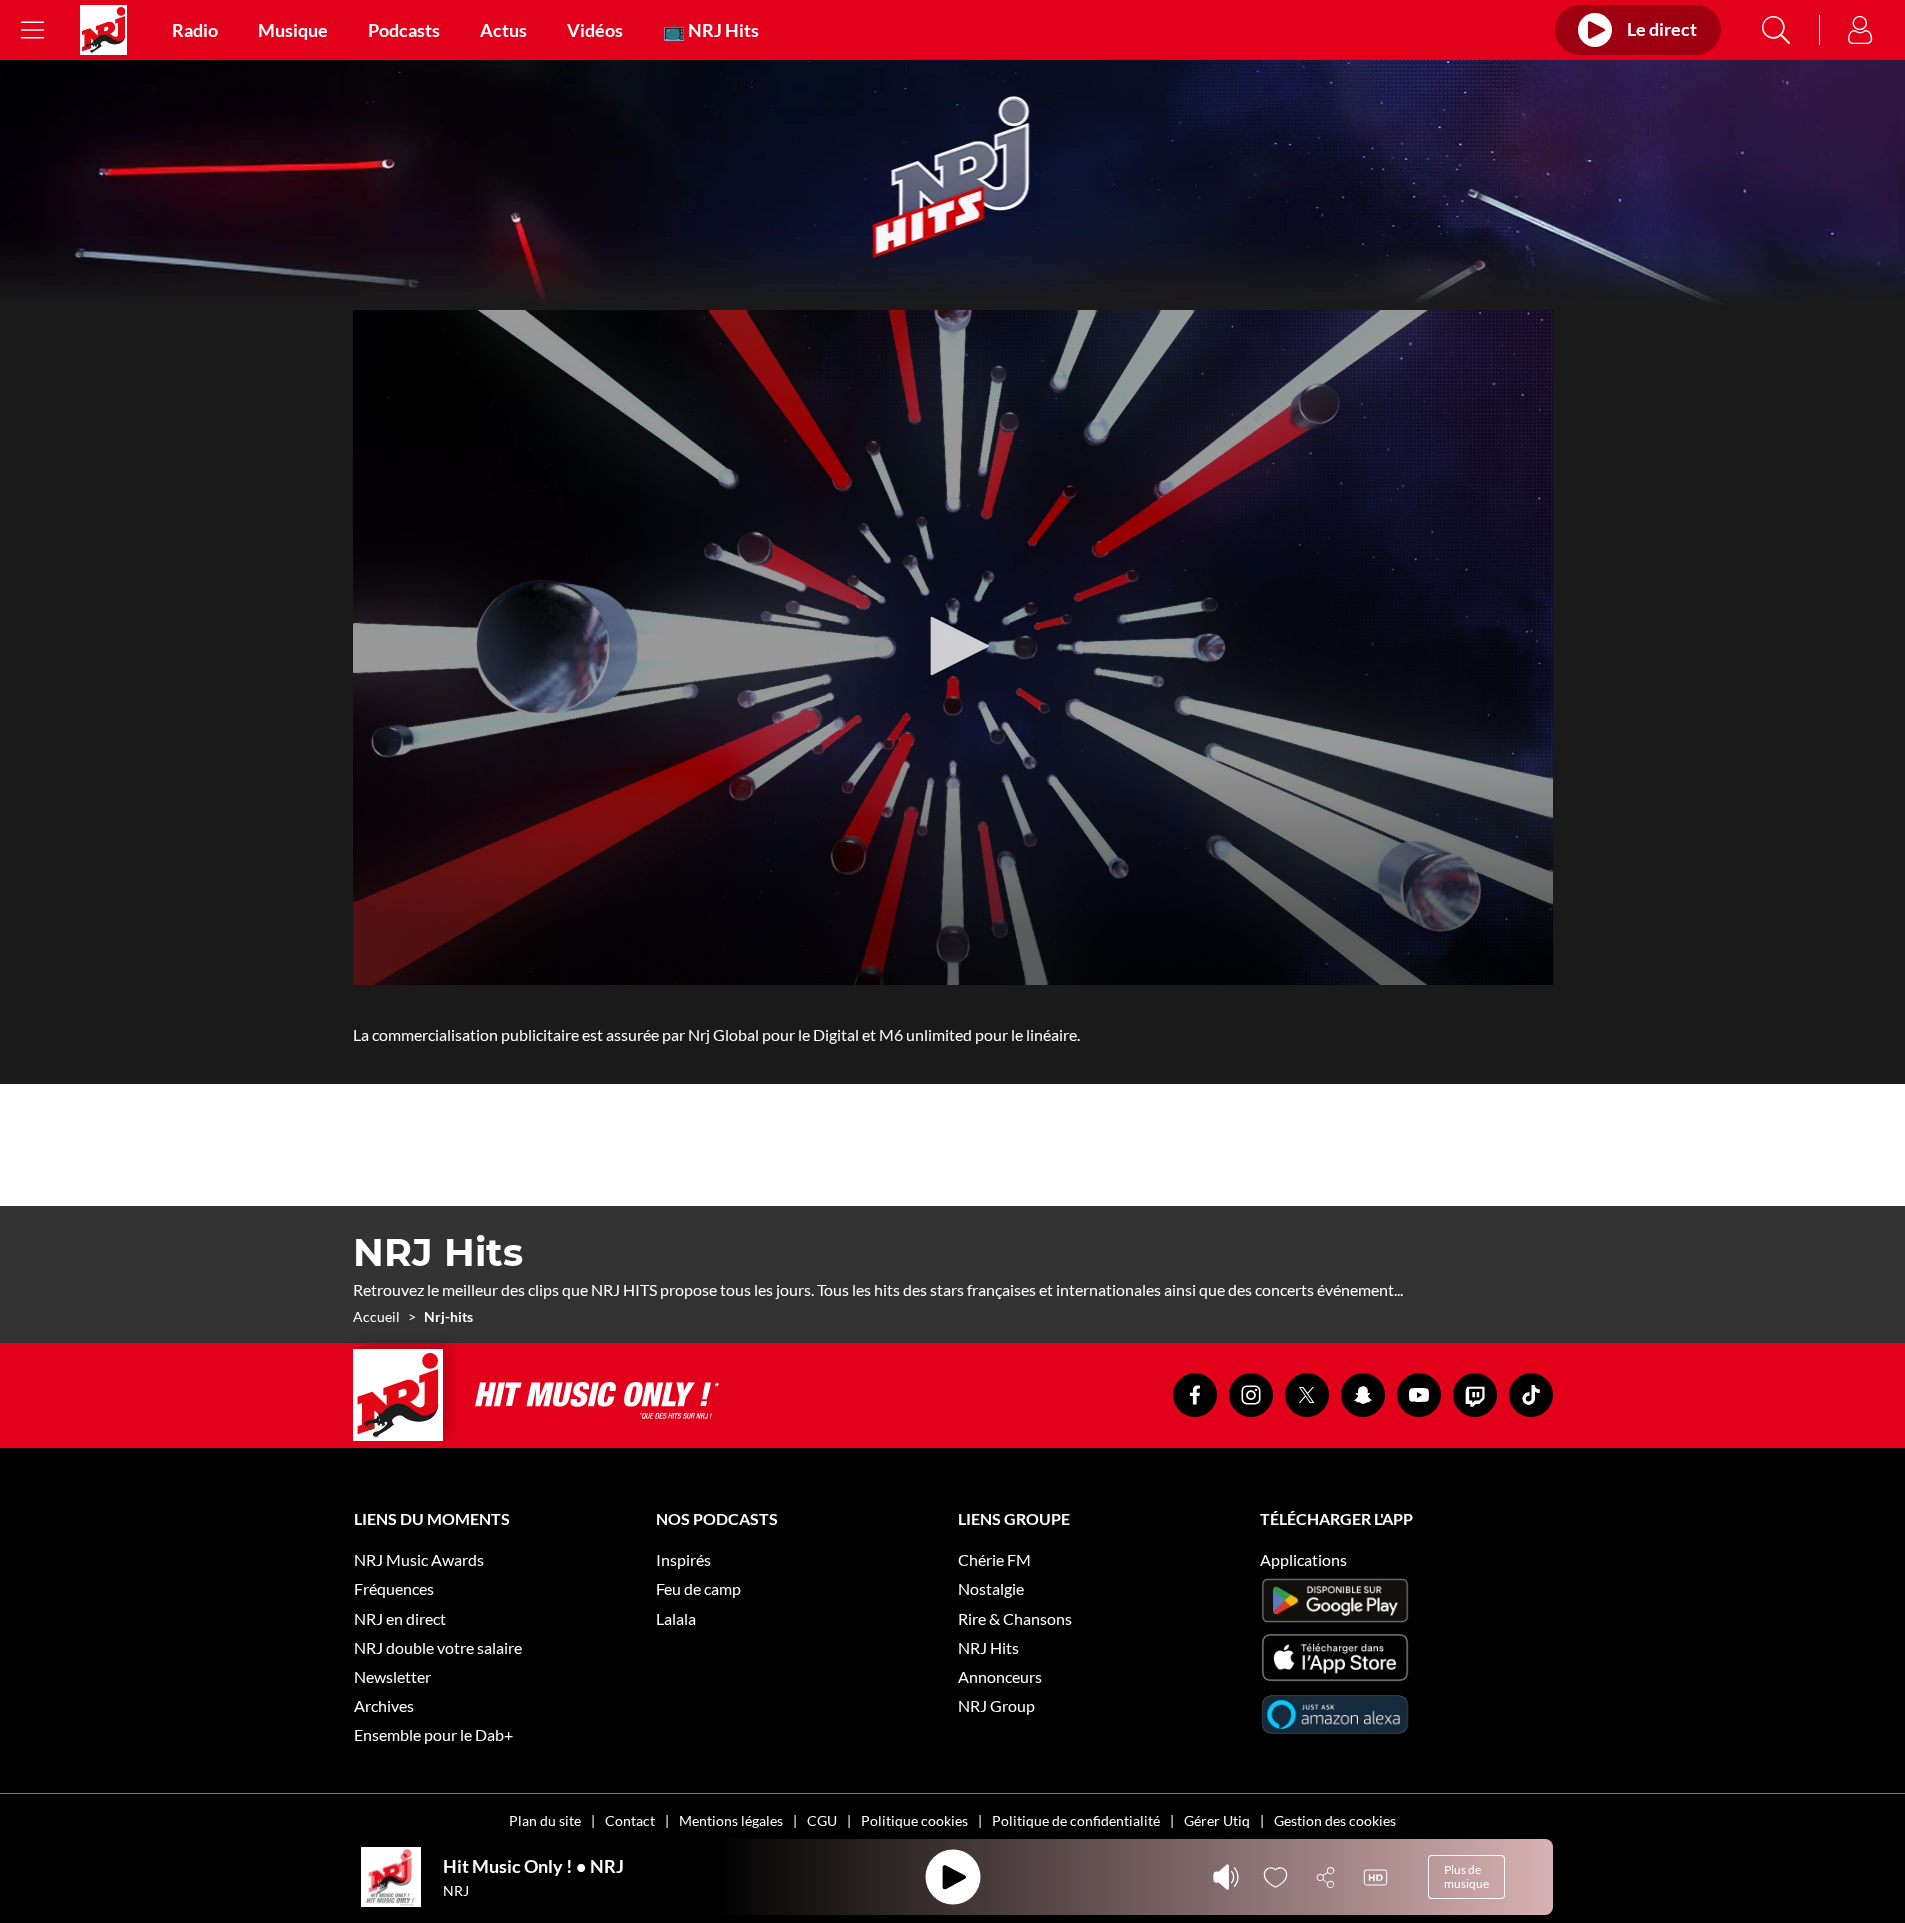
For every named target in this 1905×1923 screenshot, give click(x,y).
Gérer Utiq (1217, 1820)
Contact (630, 1820)
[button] (953, 646)
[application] (953, 647)
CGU (822, 1820)
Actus (503, 30)
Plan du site (545, 1820)
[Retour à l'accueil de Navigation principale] (103, 30)
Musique (293, 30)
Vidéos (595, 30)
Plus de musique (1466, 1876)
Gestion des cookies (1335, 1820)
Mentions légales (731, 1820)
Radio (195, 30)
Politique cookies (914, 1820)
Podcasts (404, 30)
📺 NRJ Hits (711, 30)
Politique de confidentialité (1076, 1820)
